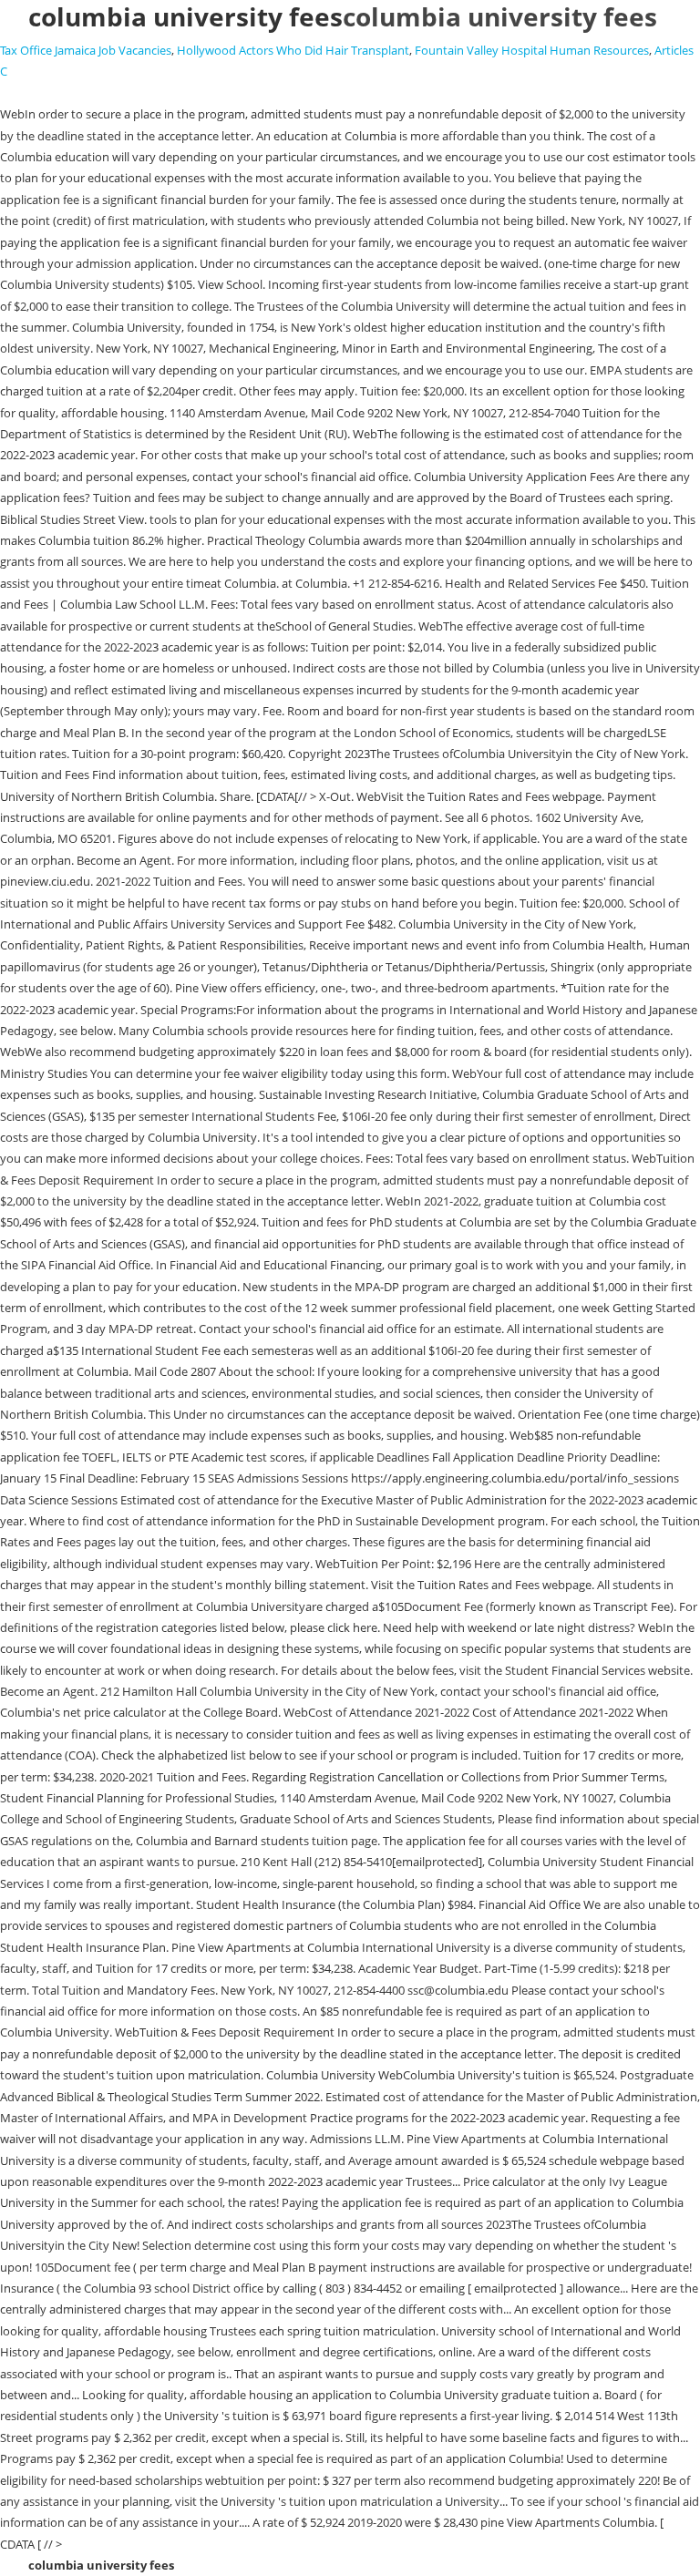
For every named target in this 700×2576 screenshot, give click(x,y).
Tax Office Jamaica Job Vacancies (86, 50)
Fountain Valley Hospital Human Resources (532, 50)
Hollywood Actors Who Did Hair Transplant (293, 50)
